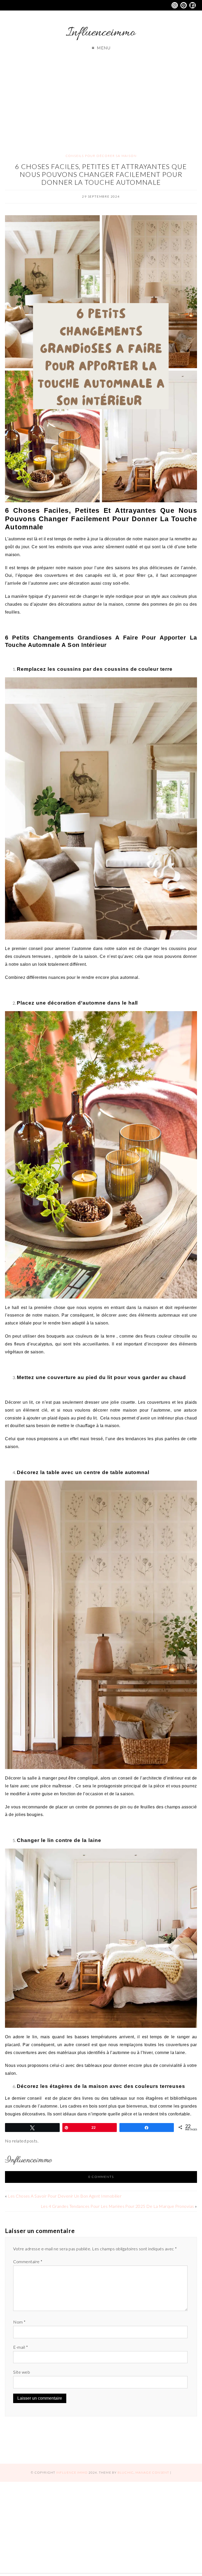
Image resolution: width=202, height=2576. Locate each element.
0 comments (101, 2177)
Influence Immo (72, 2472)
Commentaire (28, 2261)
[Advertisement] (101, 97)
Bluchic (126, 2472)
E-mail (21, 2347)
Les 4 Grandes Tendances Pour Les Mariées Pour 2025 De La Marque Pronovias (117, 2206)
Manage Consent (152, 2472)
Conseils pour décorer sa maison (101, 156)
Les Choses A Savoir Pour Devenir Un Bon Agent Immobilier (65, 2196)
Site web (22, 2372)
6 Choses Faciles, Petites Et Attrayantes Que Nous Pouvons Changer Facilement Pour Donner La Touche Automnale (101, 174)
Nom (19, 2322)
